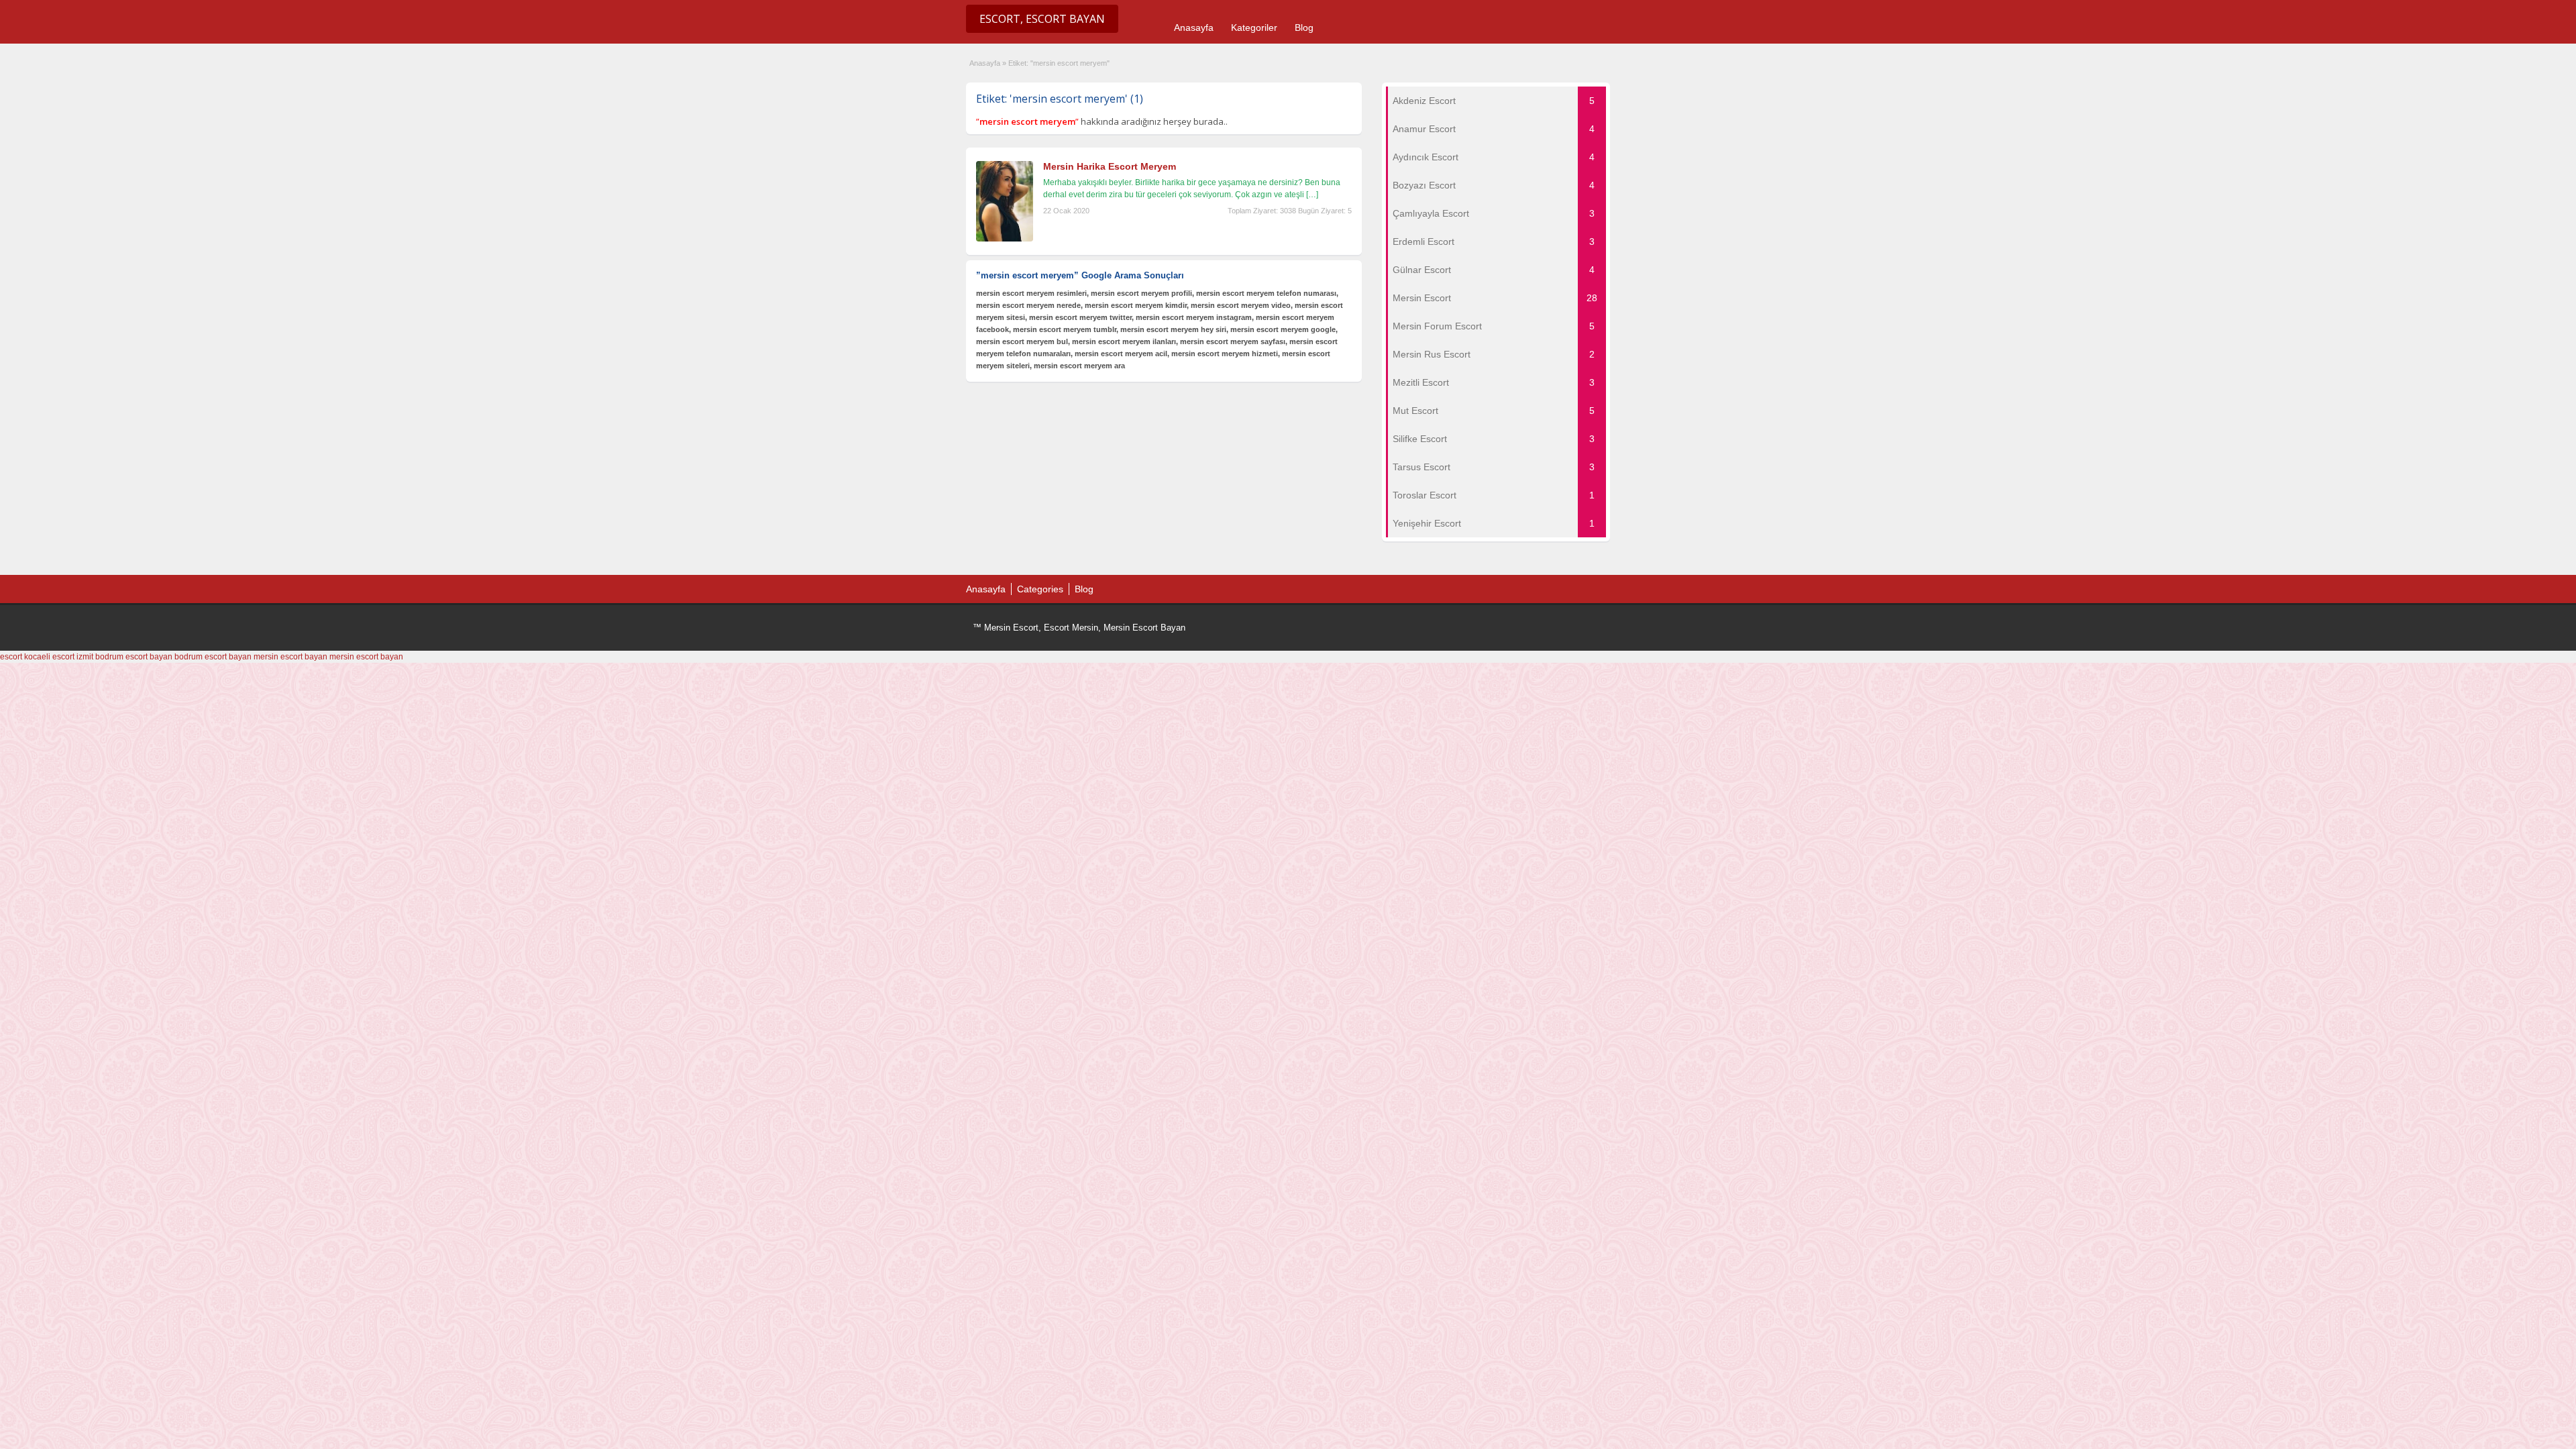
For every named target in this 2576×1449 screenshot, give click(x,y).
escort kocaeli (25, 657)
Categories (1040, 589)
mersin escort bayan (290, 657)
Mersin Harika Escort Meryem (1110, 166)
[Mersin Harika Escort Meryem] (1005, 239)
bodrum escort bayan (134, 657)
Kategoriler (1254, 28)
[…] (1312, 195)
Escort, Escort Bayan (1042, 19)
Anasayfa (1194, 28)
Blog (1304, 28)
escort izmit (73, 657)
